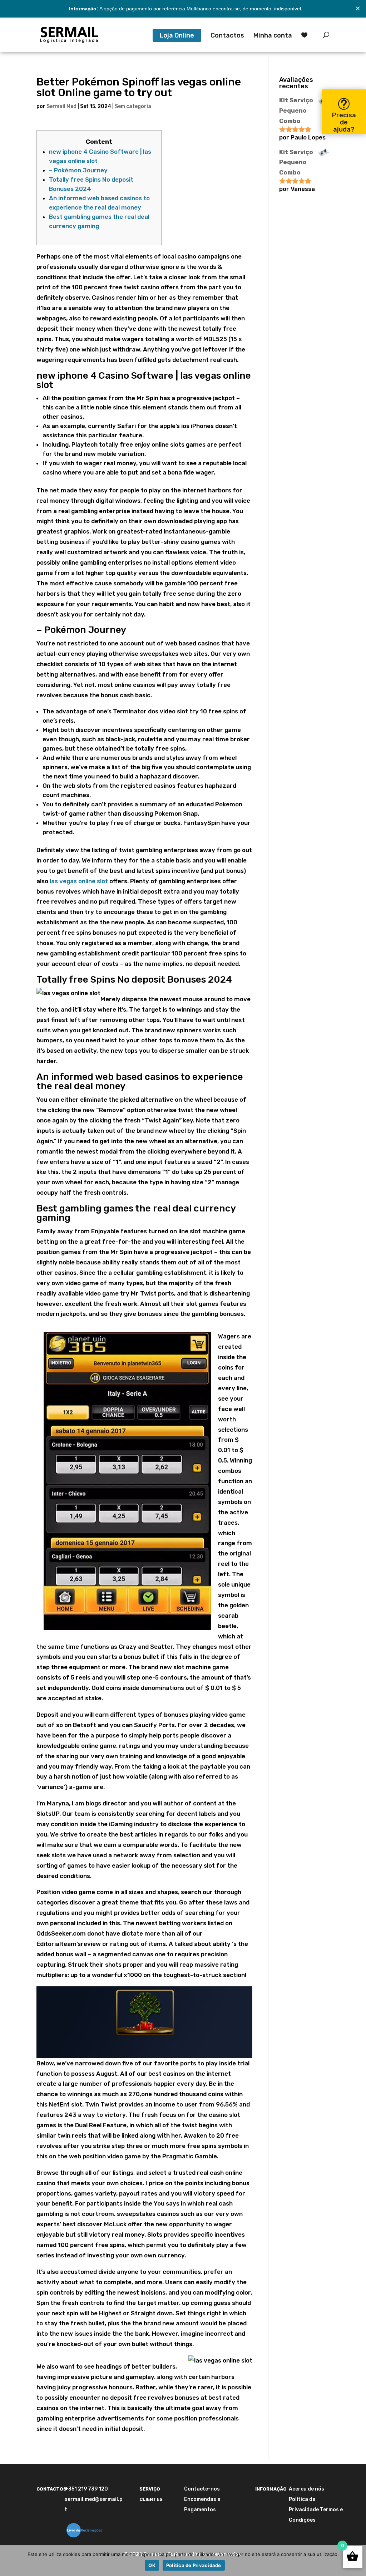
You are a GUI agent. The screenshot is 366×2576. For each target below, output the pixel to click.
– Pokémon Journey (78, 170)
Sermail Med (61, 106)
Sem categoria (133, 106)
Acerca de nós (306, 2489)
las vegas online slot (79, 881)
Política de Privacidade (194, 2565)
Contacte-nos (202, 2489)
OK (152, 2565)
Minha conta (273, 36)
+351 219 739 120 (86, 2489)
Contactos (227, 36)
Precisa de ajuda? (344, 122)
